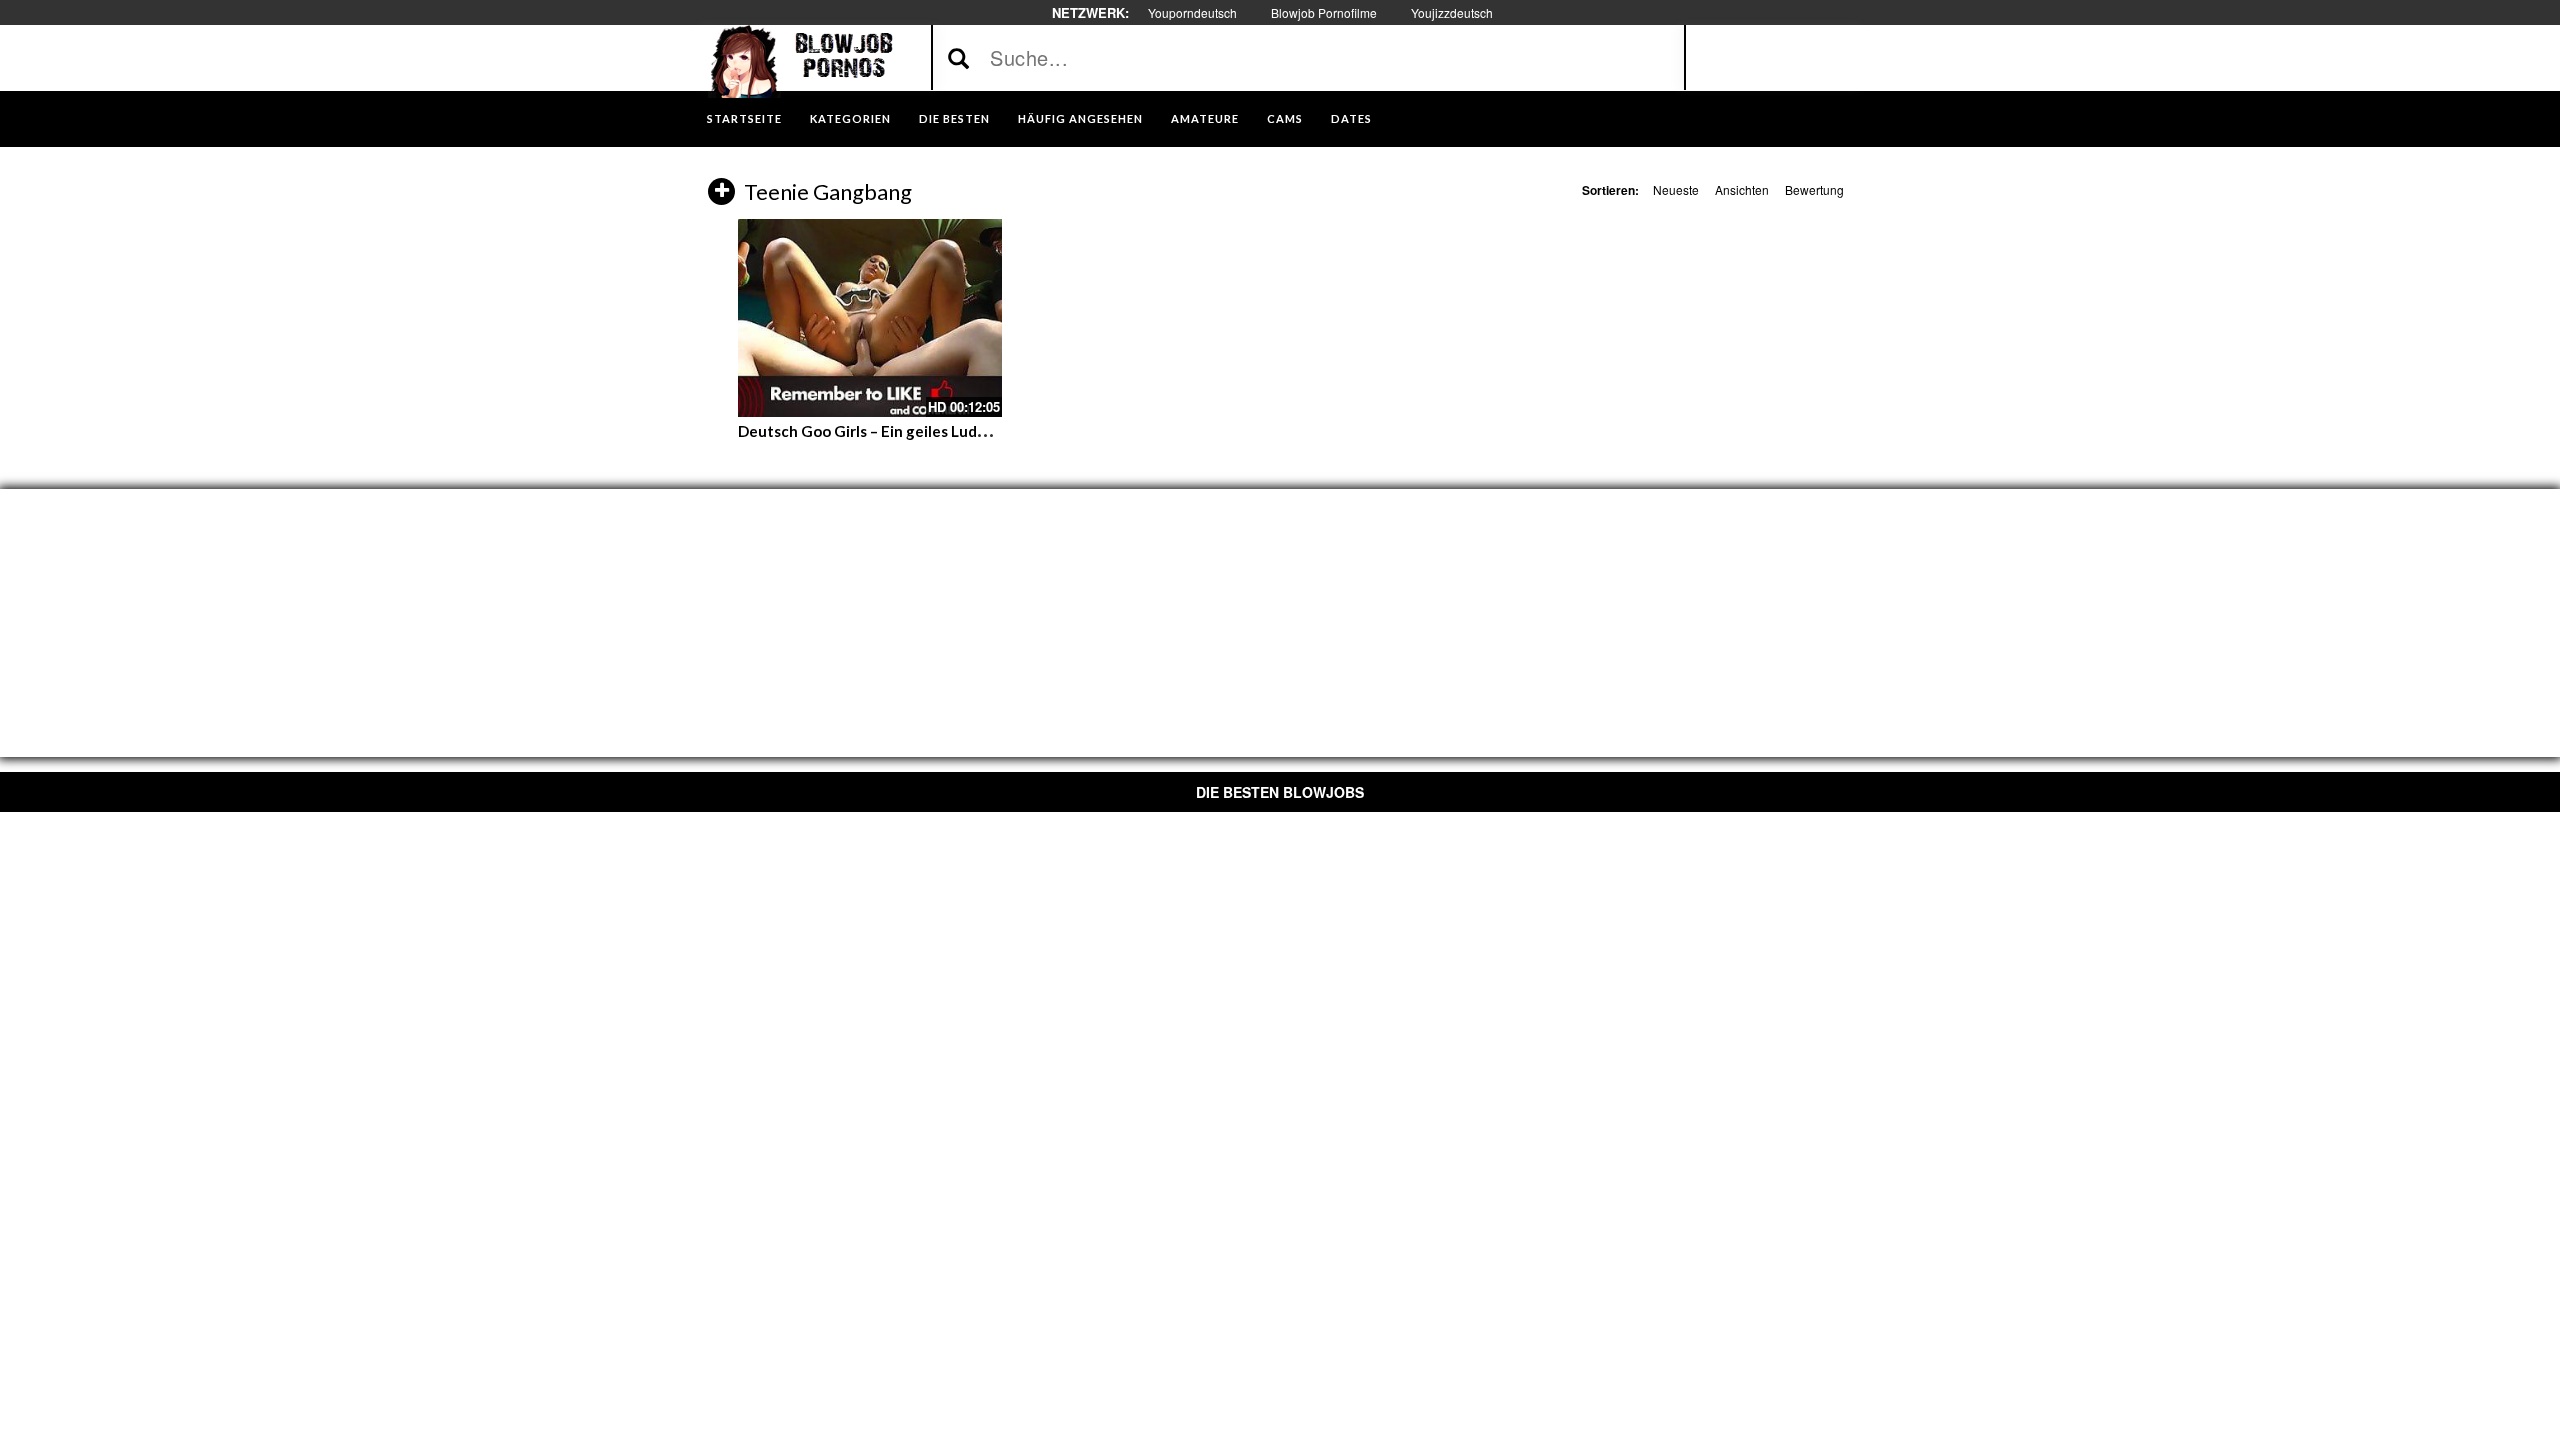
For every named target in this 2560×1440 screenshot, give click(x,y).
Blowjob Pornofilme (1324, 12)
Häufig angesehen (1080, 118)
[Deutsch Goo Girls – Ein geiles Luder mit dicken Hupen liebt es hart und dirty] (870, 318)
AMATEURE (1205, 118)
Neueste (1676, 189)
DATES (1351, 118)
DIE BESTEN (954, 118)
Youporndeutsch (1192, 12)
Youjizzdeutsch (1452, 12)
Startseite (744, 118)
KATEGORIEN (850, 118)
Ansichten (1742, 189)
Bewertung (1814, 189)
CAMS (1285, 118)
